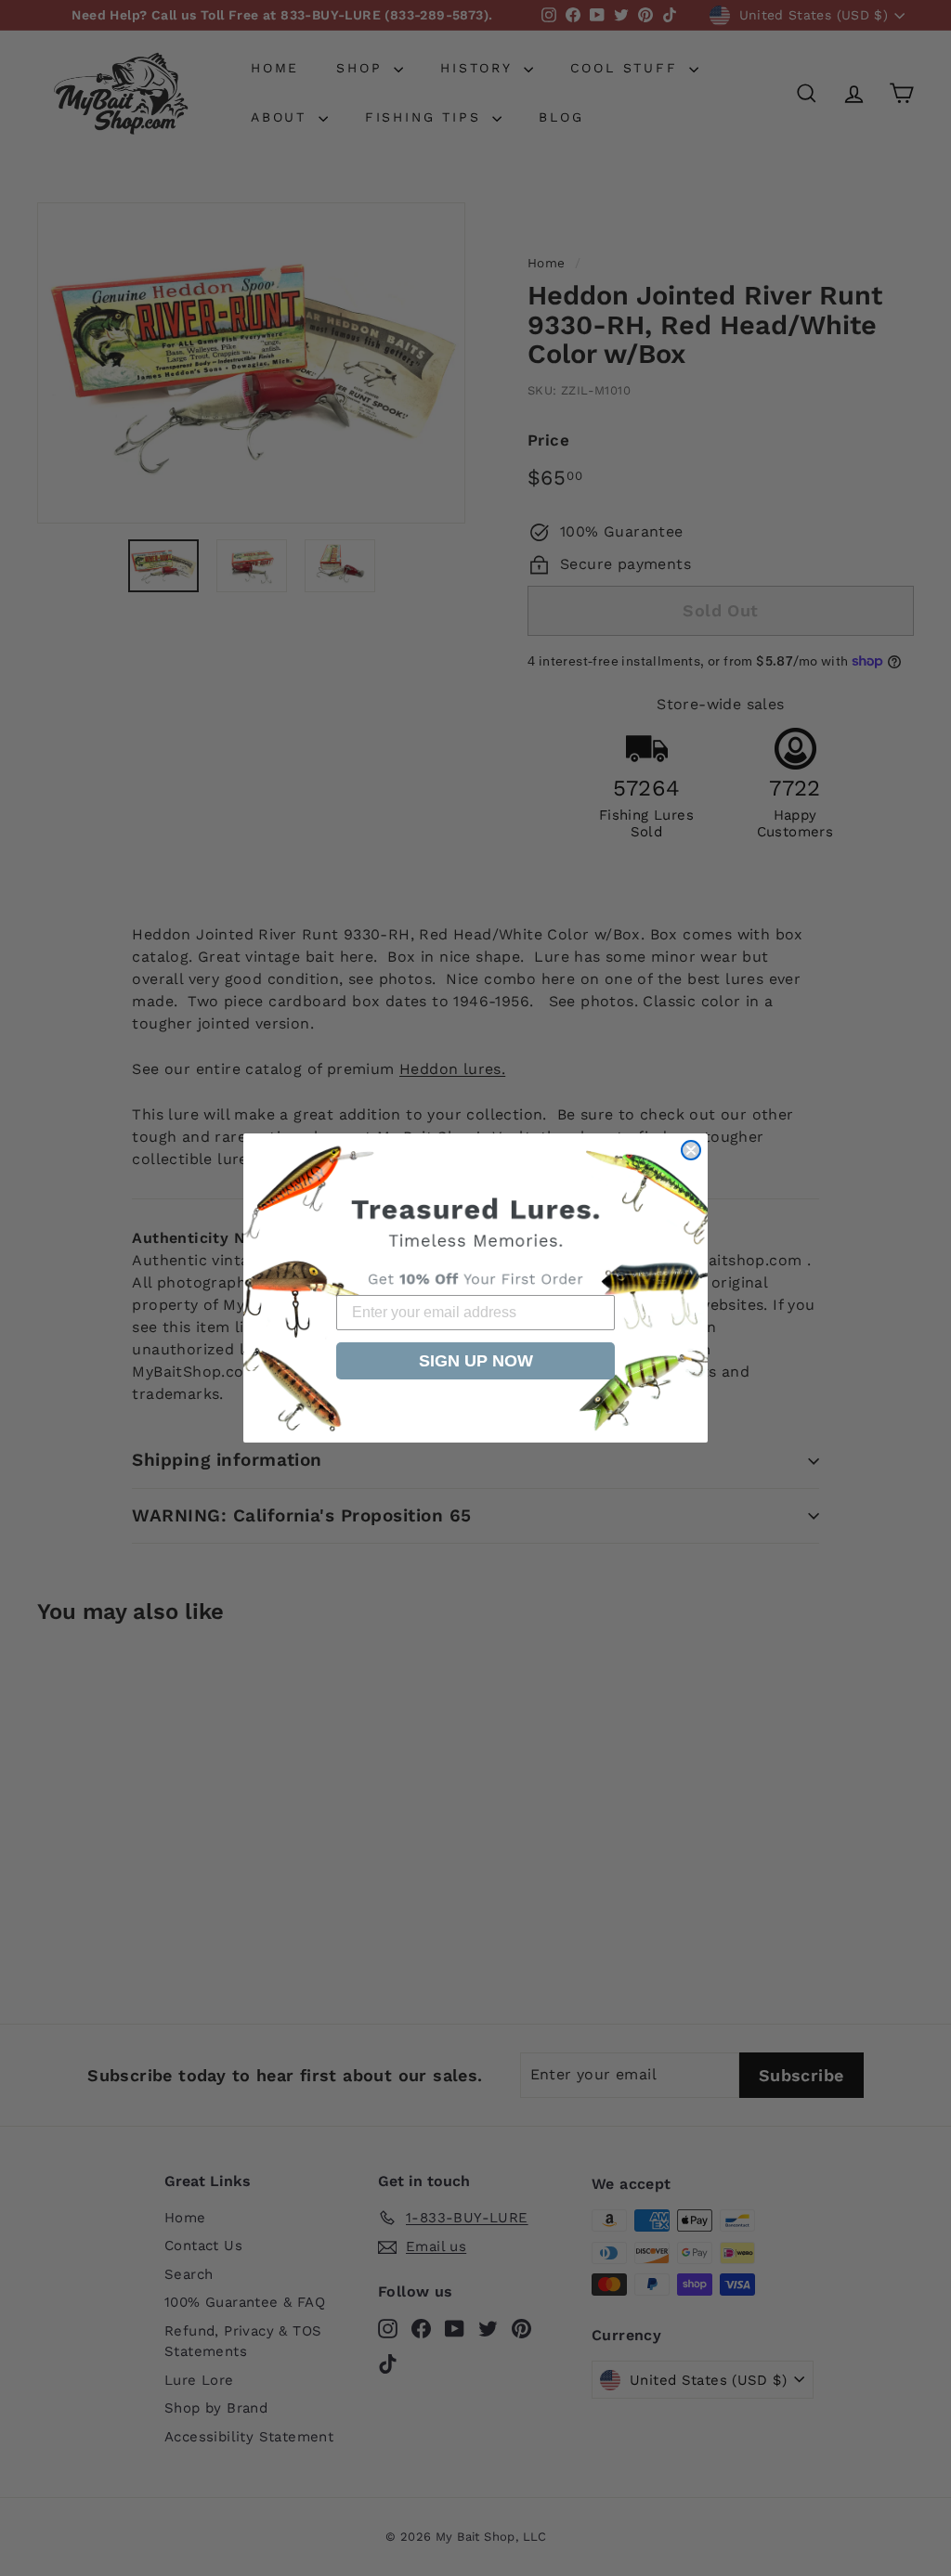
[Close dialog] (691, 1150)
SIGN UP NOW (476, 1361)
